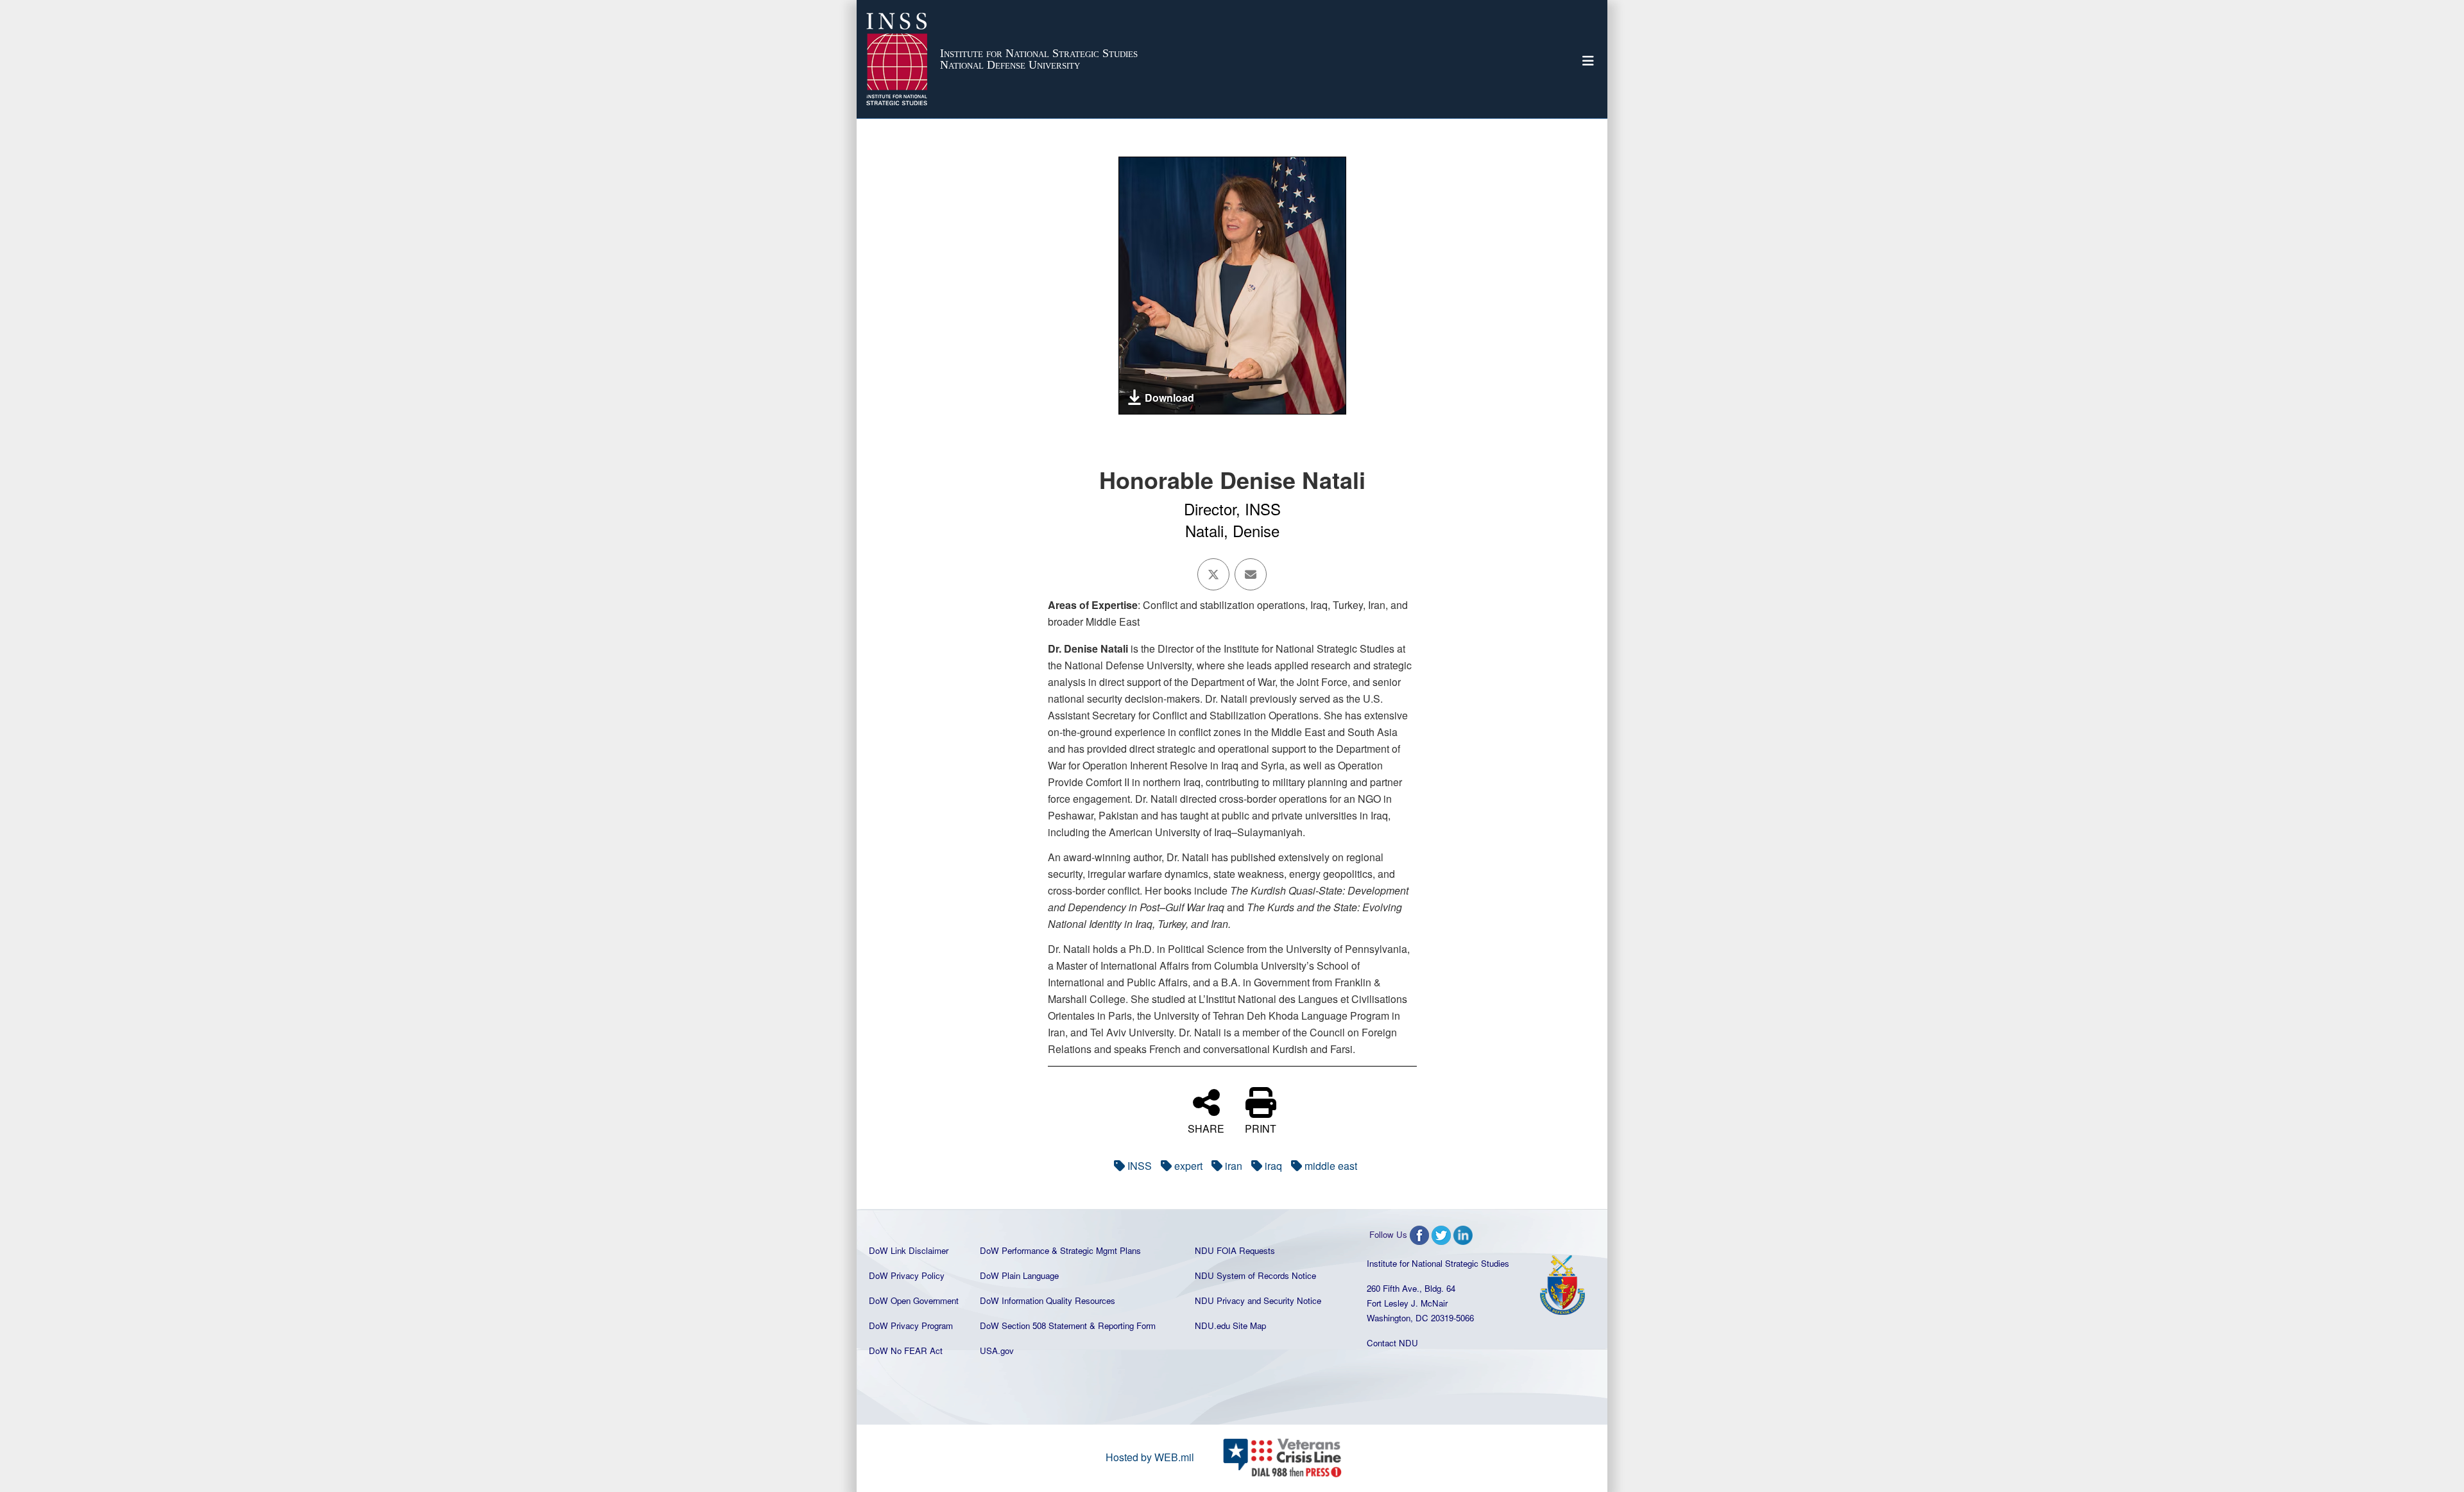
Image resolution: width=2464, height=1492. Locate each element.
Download (1169, 398)
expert (1188, 1166)
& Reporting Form (1123, 1325)
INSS (1140, 1166)
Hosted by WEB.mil (1150, 1457)
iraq (1273, 1166)
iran (1234, 1166)
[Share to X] (1213, 574)
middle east (1331, 1166)
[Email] (1251, 574)
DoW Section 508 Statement (1033, 1325)
